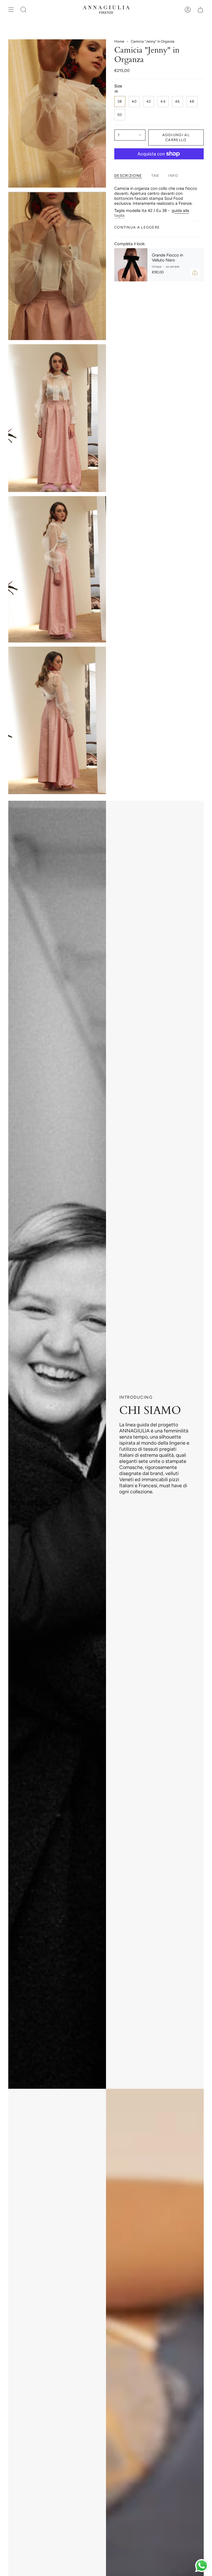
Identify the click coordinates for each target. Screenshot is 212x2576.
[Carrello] (200, 10)
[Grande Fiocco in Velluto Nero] (131, 265)
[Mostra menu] (11, 10)
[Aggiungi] (195, 273)
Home (119, 41)
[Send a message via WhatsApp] (202, 2566)
